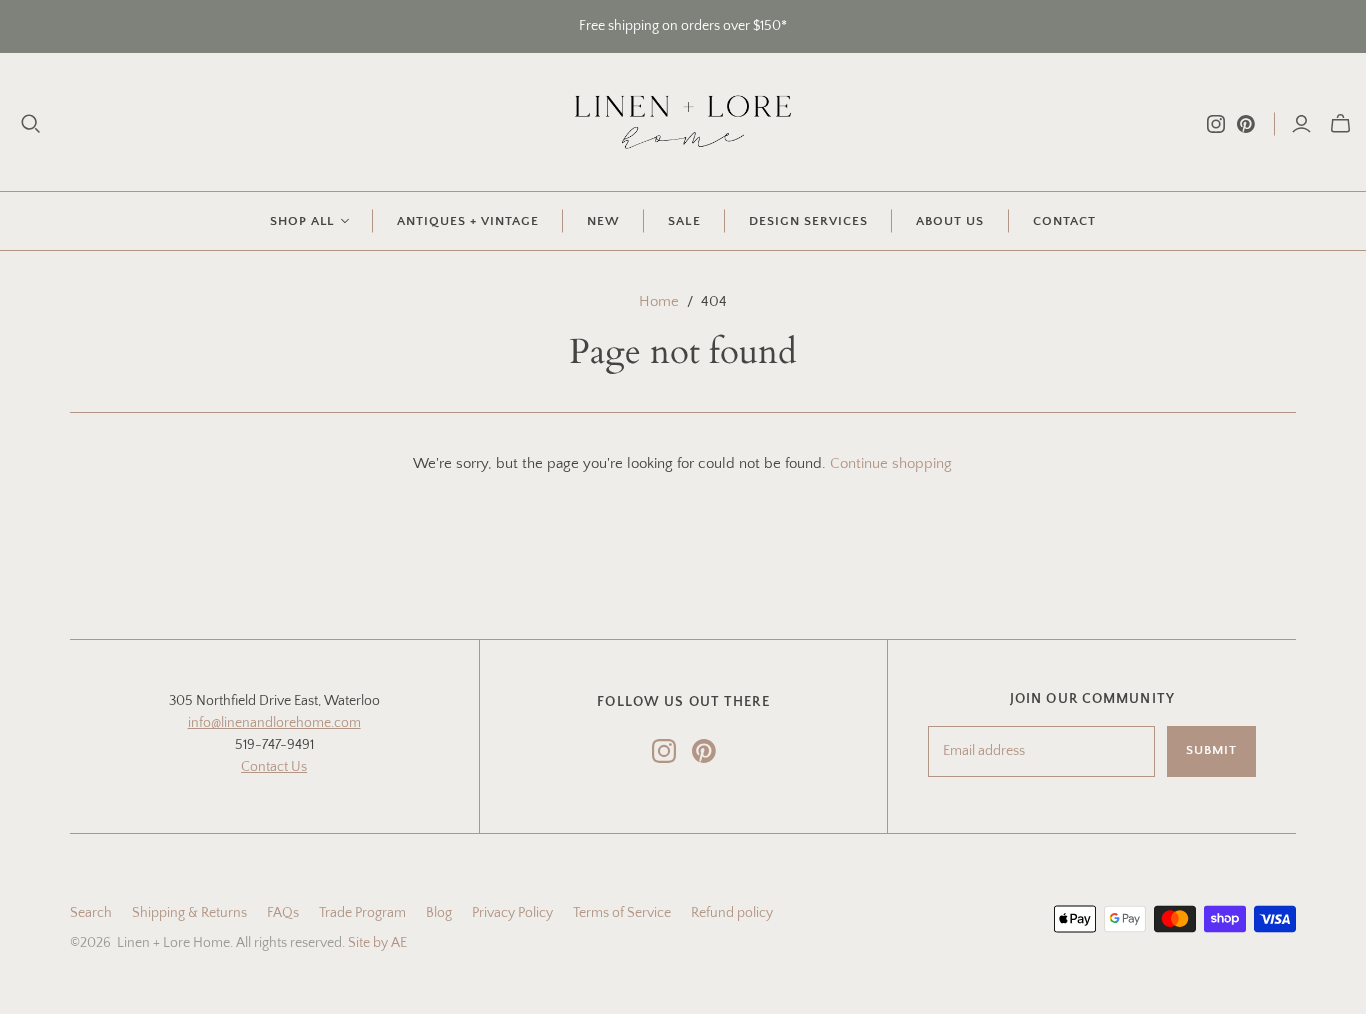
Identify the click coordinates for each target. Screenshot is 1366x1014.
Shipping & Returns (189, 913)
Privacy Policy (512, 913)
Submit (1211, 750)
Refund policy (732, 913)
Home (659, 301)
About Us (950, 221)
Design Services (809, 221)
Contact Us (274, 767)
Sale (684, 221)
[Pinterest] (1246, 124)
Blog (439, 913)
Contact (1064, 221)
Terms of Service (622, 913)
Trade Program (362, 913)
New (603, 221)
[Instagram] (1216, 124)
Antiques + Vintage (468, 221)
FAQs (283, 913)
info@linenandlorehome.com (274, 723)
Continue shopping (891, 463)
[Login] (1301, 124)
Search (91, 913)
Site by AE (377, 943)
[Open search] (31, 124)
